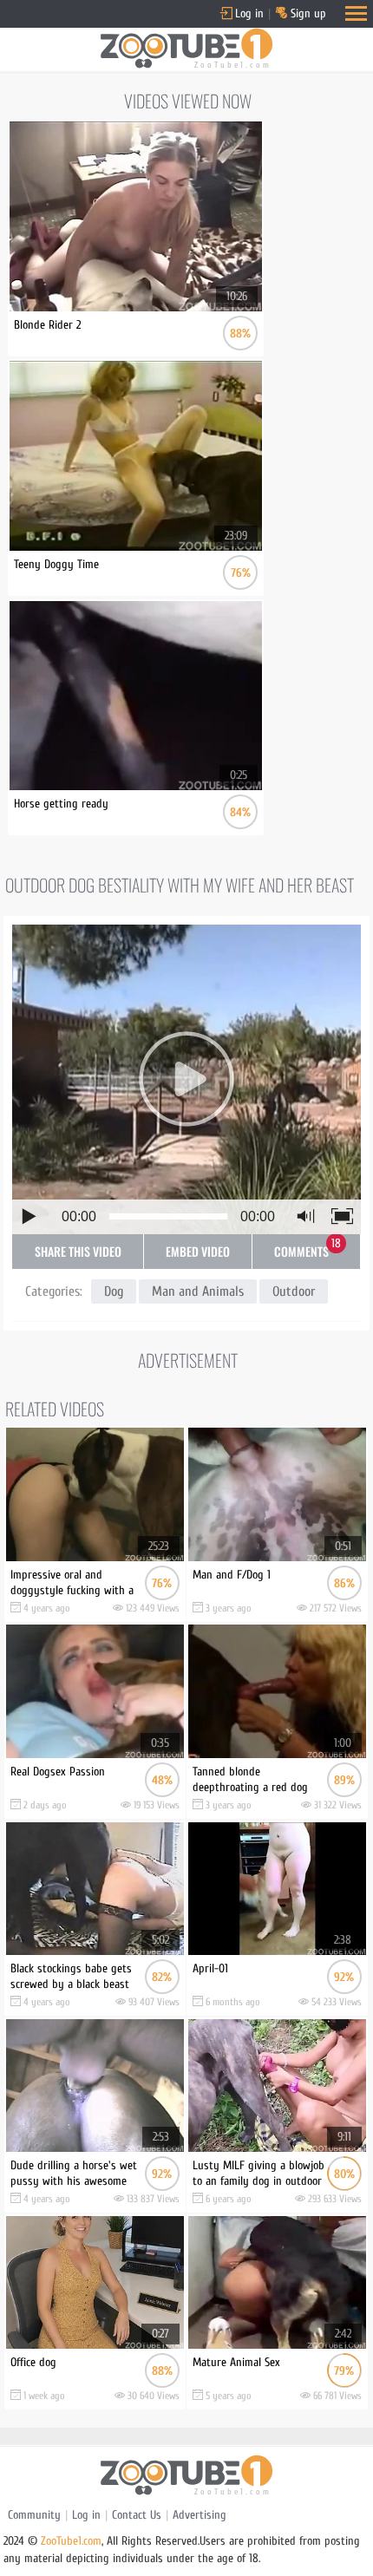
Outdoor (294, 1291)
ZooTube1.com (71, 2541)
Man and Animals (198, 1291)
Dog (114, 1291)
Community (34, 2515)
